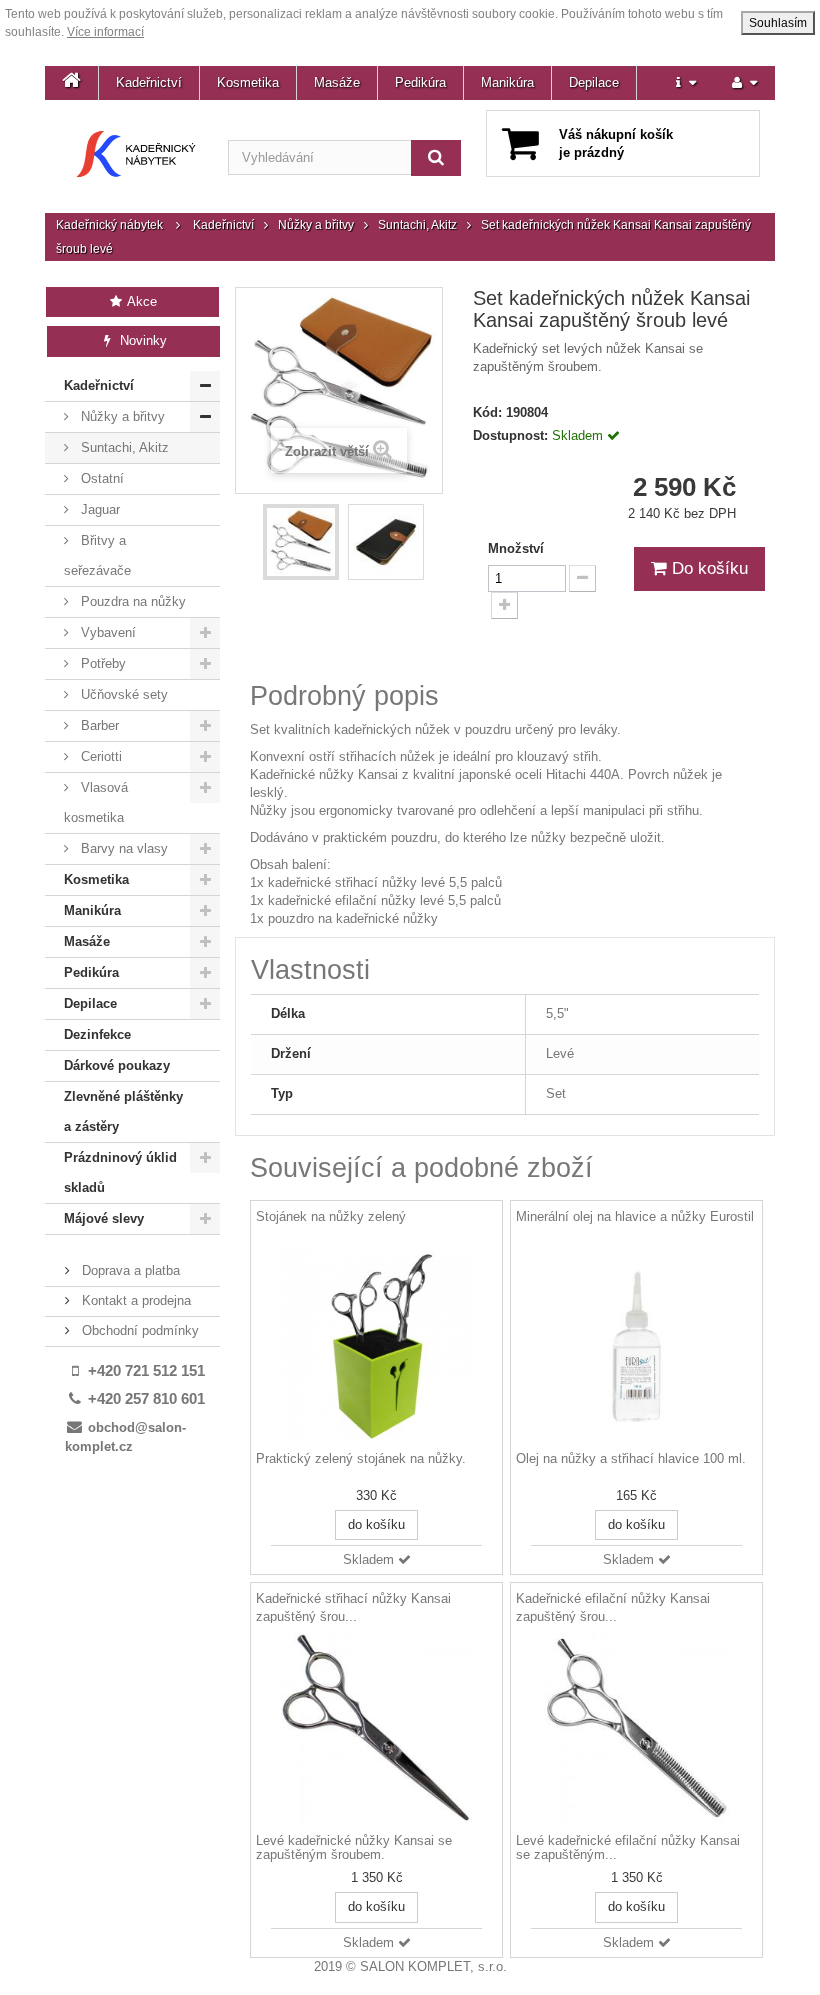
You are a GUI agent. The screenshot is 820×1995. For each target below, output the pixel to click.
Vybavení (106, 632)
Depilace (594, 82)
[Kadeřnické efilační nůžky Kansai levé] (636, 1728)
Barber (98, 725)
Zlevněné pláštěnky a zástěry (123, 1111)
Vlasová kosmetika (96, 802)
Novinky (141, 340)
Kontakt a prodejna (134, 1300)
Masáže (337, 82)
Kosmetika (248, 82)
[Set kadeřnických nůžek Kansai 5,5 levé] (301, 542)
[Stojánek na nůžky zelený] (376, 1346)
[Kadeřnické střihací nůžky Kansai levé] (376, 1728)
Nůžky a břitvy (316, 225)
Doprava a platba (129, 1270)
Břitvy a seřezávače (97, 555)
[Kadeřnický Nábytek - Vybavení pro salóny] (136, 154)
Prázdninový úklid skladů (120, 1172)
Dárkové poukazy (117, 1065)
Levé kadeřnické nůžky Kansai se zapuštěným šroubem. (354, 1848)
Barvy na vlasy (122, 848)
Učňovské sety (122, 694)
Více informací (105, 32)
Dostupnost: (510, 435)
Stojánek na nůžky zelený (331, 1216)
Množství (516, 548)
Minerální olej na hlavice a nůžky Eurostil (635, 1216)
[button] (686, 83)
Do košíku (707, 568)
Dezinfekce (97, 1034)
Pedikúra (420, 82)
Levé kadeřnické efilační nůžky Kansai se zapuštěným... (628, 1848)
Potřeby (101, 663)
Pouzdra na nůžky (131, 601)
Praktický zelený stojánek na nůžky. (361, 1459)
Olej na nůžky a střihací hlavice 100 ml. (631, 1459)
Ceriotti (99, 756)
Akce (140, 301)
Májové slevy (104, 1218)
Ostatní (100, 478)
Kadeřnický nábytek (109, 225)
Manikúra (507, 82)
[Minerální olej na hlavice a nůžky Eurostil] (636, 1346)
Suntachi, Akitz (417, 225)
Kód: (487, 412)
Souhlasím (778, 23)
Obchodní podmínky (138, 1330)
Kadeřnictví (149, 82)
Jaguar (98, 509)
